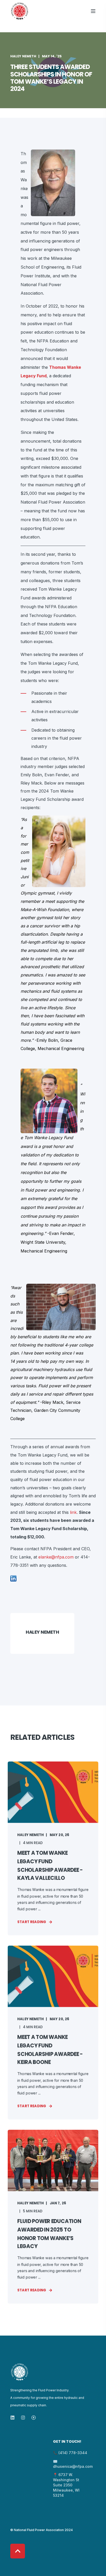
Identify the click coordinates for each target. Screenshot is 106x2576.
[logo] (20, 2372)
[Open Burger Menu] (93, 11)
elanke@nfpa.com (56, 1557)
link (73, 1512)
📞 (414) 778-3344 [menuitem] (70, 2453)
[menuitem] (30, 2442)
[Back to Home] (20, 11)
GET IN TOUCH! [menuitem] (67, 2442)
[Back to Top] (18, 2551)
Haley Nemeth (23, 56)
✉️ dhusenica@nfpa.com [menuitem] (73, 2464)
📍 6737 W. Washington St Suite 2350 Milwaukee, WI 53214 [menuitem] (66, 2485)
